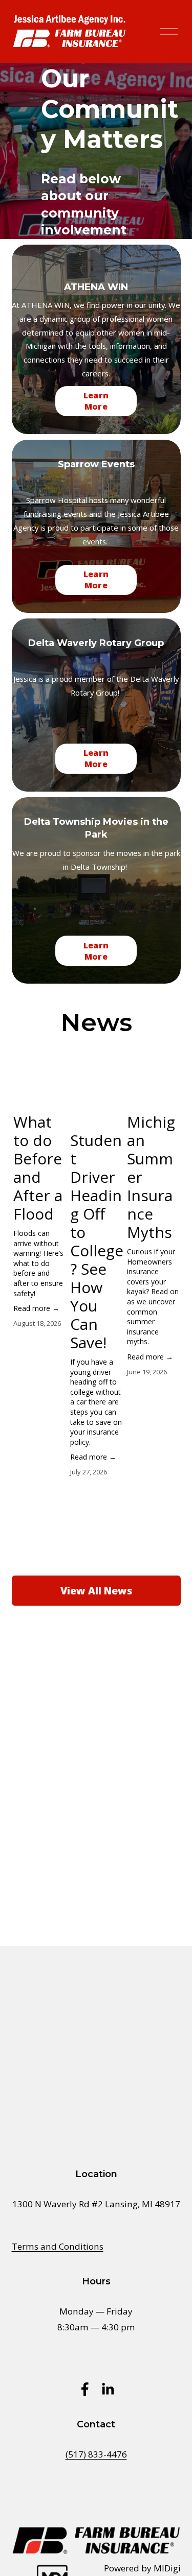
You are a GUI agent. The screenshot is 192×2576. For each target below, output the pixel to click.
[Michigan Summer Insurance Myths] (154, 1091)
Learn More (96, 401)
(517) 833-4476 (96, 2454)
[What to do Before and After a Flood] (40, 1091)
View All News (96, 1591)
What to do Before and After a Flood (38, 1168)
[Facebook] (85, 2389)
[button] (163, 1065)
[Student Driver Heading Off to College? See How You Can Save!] (97, 1101)
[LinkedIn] (108, 2389)
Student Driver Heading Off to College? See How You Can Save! (97, 1241)
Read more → (36, 1308)
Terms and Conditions (58, 2246)
